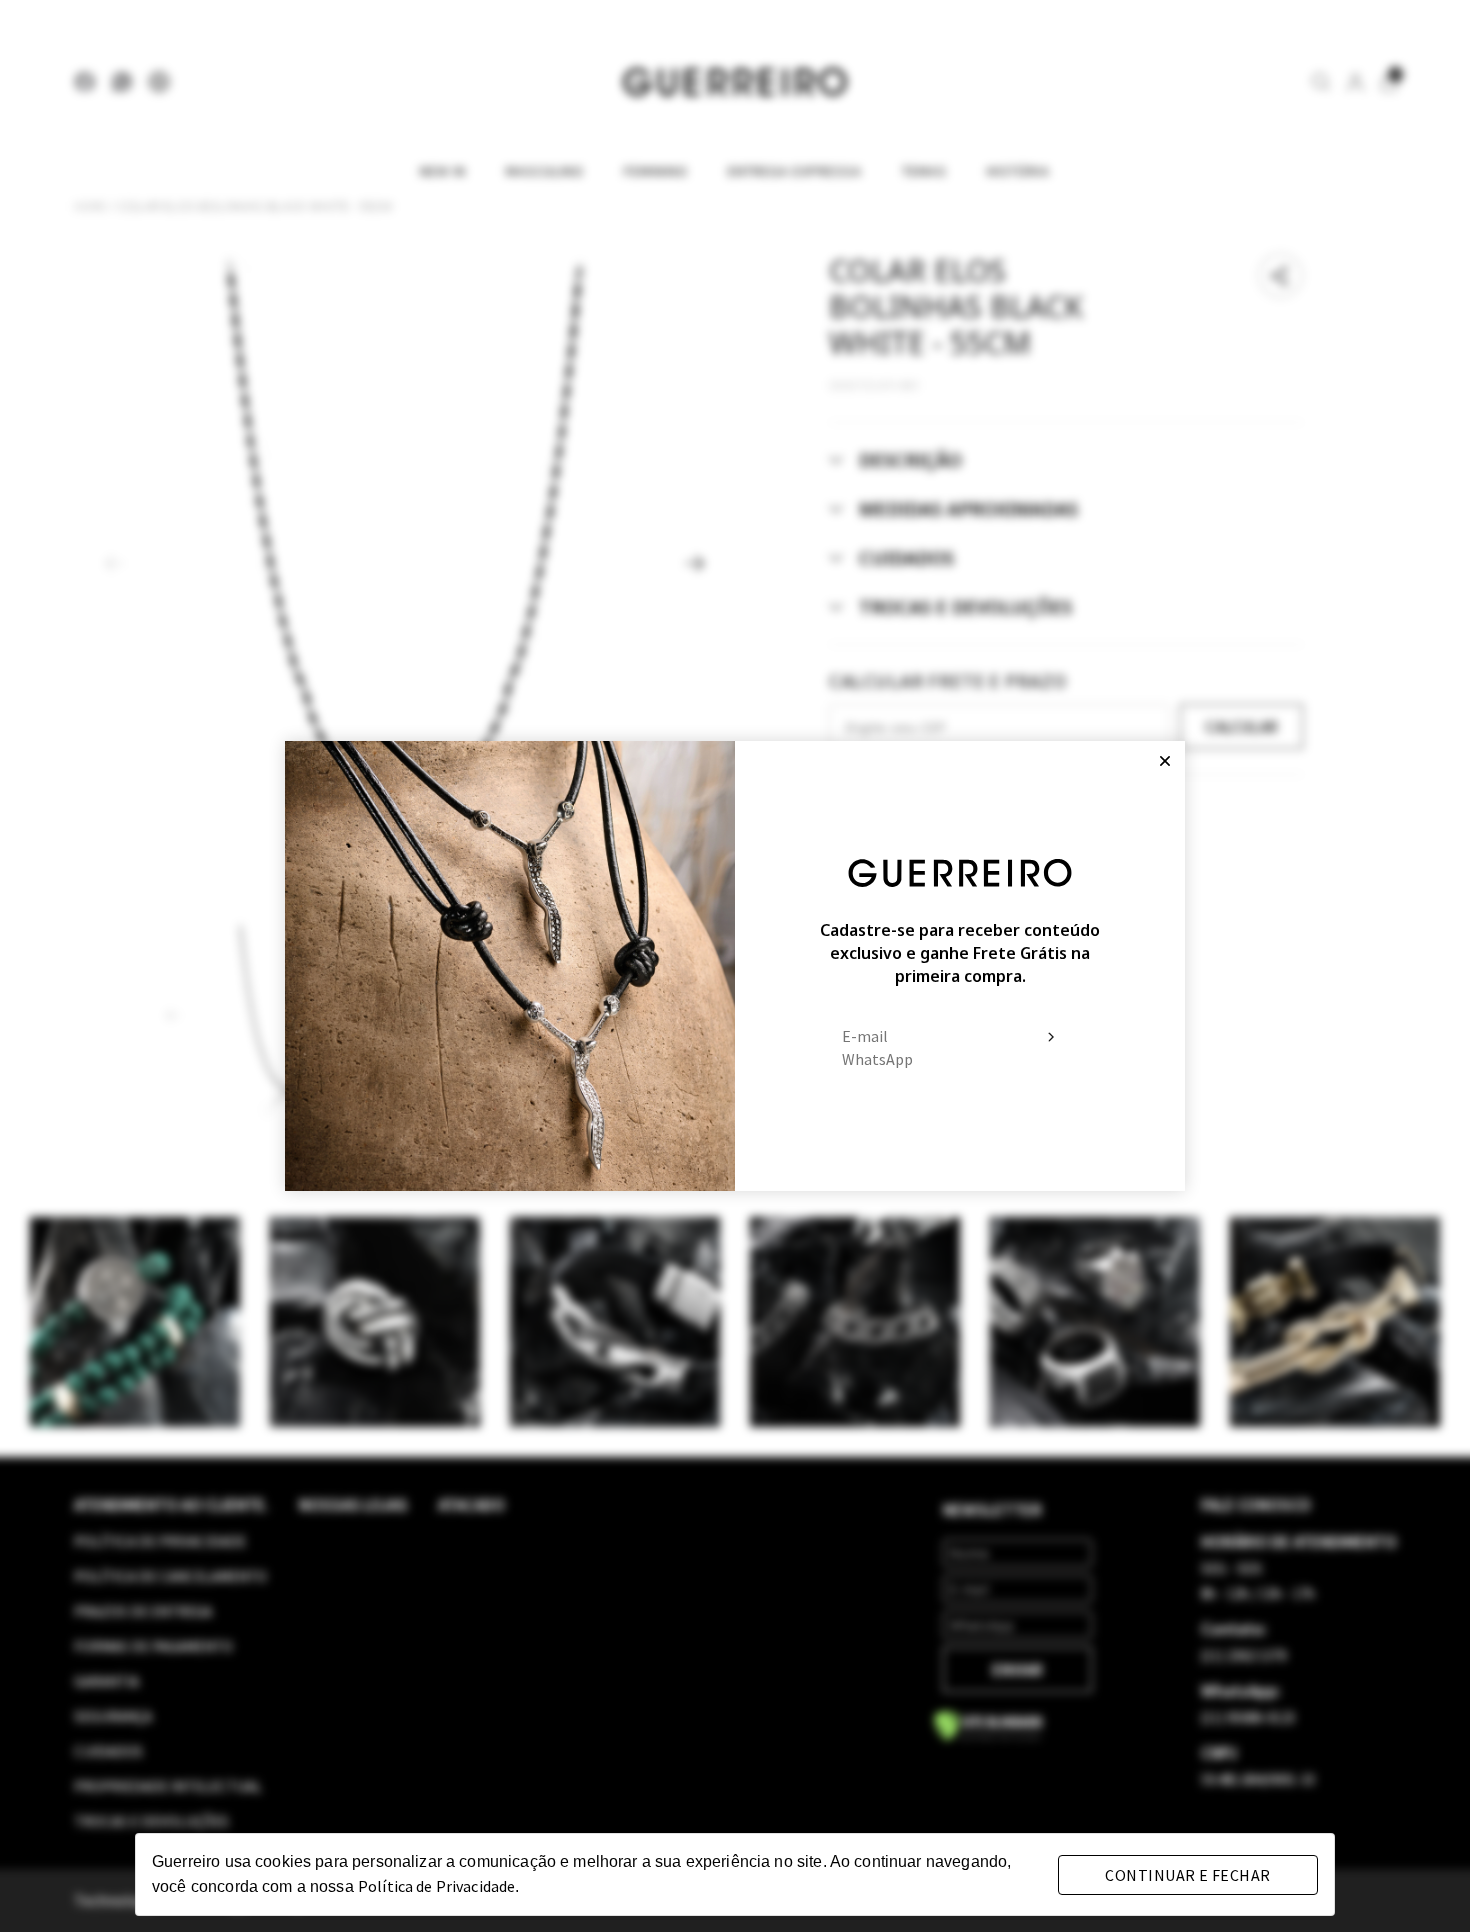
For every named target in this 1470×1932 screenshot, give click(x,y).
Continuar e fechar (1187, 1875)
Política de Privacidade (436, 1886)
